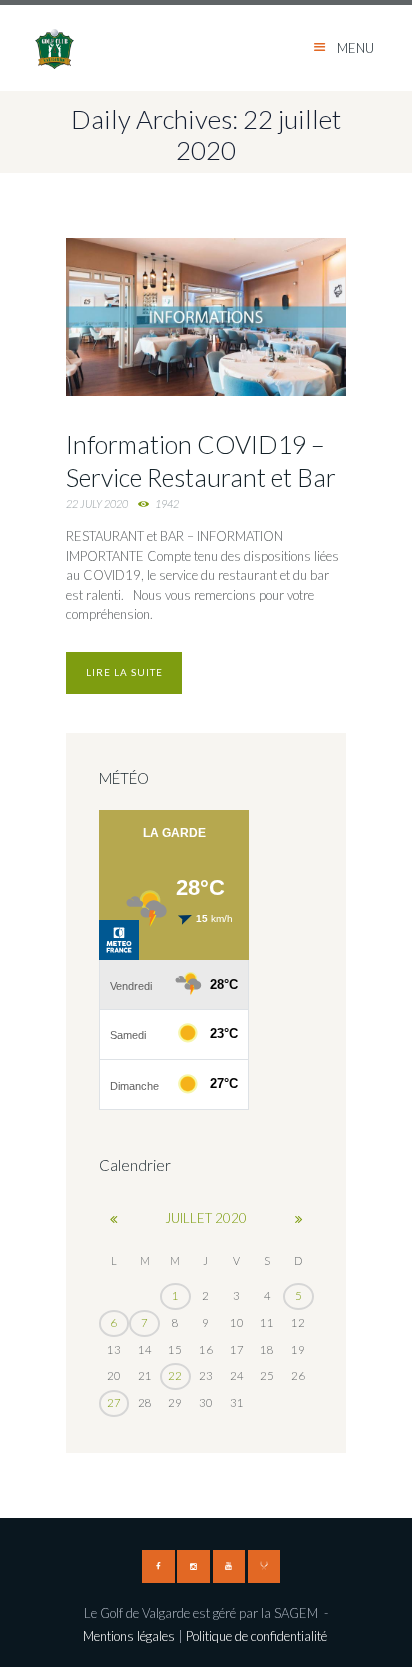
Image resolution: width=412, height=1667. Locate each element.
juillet (206, 1218)
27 (114, 1402)
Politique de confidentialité (258, 1636)
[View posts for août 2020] (298, 1219)
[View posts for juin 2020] (114, 1219)
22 (175, 1375)
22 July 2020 (97, 503)
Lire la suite (124, 672)
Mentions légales (129, 1636)
